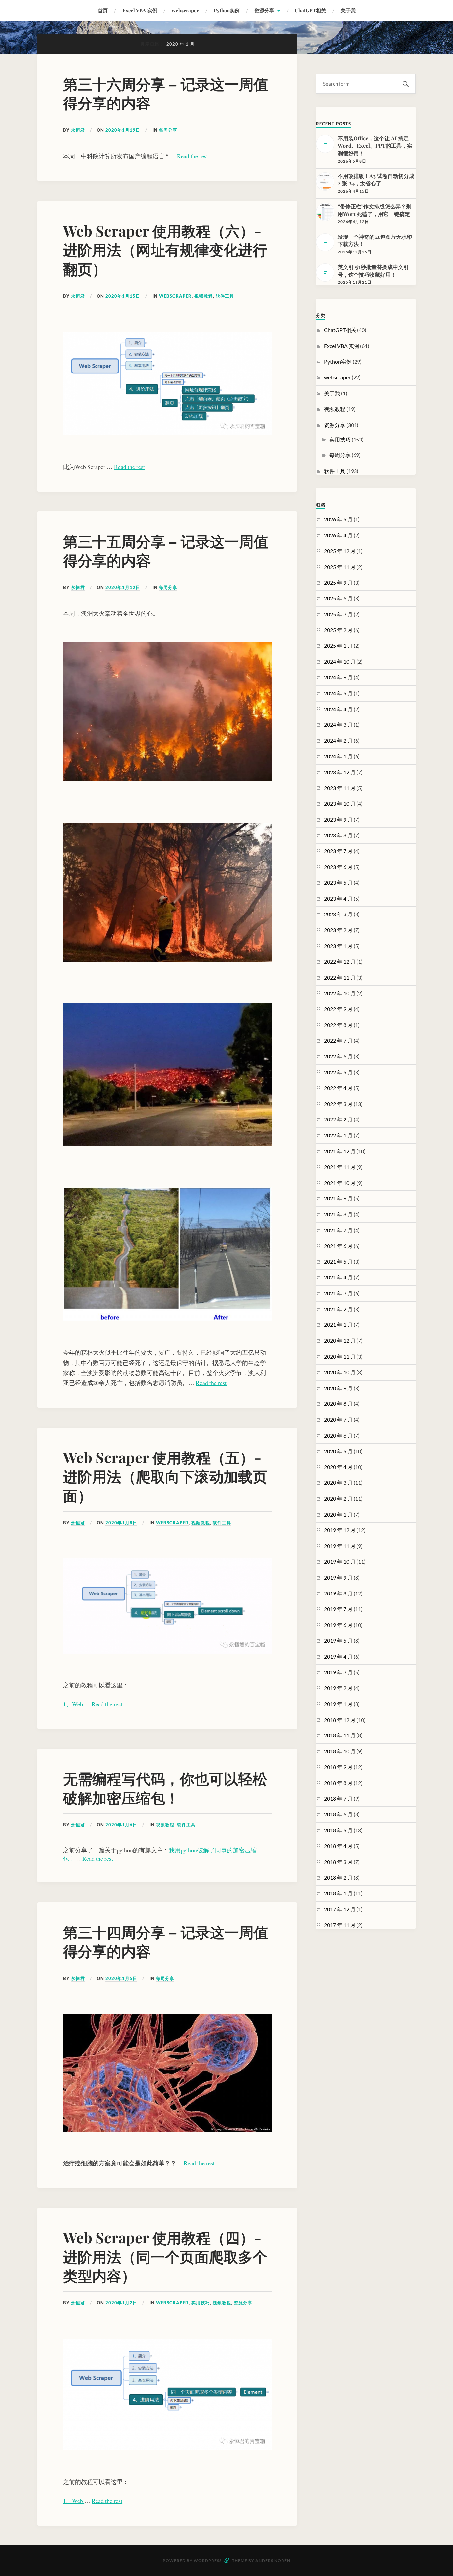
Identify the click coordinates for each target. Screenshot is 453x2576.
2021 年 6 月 (338, 1246)
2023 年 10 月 (340, 804)
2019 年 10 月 (340, 1561)
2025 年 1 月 (338, 646)
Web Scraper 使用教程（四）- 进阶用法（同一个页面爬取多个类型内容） (165, 2256)
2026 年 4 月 (338, 535)
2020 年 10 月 (340, 1372)
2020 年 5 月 (338, 1451)
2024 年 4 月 (338, 709)
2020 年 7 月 (338, 1420)
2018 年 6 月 (338, 1814)
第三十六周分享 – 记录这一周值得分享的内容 (166, 93)
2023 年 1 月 (338, 946)
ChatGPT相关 (310, 10)
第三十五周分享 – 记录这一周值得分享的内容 (166, 550)
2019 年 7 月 (338, 1609)
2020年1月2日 (121, 2303)
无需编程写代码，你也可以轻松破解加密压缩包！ (165, 1788)
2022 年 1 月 (338, 1135)
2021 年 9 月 (338, 1198)
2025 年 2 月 (338, 630)
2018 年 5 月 (338, 1830)
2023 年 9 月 (338, 819)
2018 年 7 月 (338, 1799)
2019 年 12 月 (340, 1530)
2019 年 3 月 (338, 1672)
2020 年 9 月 (338, 1388)
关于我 (348, 10)
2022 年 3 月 (338, 1104)
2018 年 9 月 (338, 1767)
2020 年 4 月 (338, 1467)
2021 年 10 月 (340, 1183)
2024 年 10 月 (340, 662)
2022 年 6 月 (338, 1056)
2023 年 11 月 (340, 788)
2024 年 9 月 (338, 677)
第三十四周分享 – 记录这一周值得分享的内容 (166, 1941)
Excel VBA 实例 (140, 10)
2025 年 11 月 (340, 567)
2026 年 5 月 (338, 519)
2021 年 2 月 (338, 1309)
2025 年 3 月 (338, 614)
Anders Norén (273, 2561)
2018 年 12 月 (340, 1720)
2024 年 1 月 (338, 756)
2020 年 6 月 (338, 1435)
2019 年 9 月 (338, 1577)
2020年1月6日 (121, 1825)
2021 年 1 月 (338, 1325)
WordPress (208, 2561)
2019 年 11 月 (340, 1546)
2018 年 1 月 (338, 1893)
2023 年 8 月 (338, 835)
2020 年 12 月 (340, 1341)
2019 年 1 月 (338, 1704)
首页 (103, 10)
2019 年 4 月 (338, 1656)
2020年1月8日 (121, 1523)
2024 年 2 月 (338, 741)
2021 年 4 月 (338, 1277)
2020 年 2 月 (338, 1498)
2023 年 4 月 (338, 898)
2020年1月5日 (121, 1978)
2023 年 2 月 (338, 930)
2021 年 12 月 (340, 1151)
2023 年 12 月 (340, 772)
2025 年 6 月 (338, 598)
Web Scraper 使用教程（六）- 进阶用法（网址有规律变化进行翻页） (165, 249)
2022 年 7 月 (338, 1040)
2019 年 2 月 (338, 1688)
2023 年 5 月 (338, 882)
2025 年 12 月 (340, 551)
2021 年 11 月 (340, 1167)
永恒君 (78, 130)
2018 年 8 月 (338, 1783)
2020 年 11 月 (340, 1356)
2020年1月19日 (123, 130)
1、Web (74, 1704)
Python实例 (227, 10)
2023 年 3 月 (338, 914)
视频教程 (204, 296)
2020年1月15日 (123, 296)
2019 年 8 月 (338, 1593)
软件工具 (225, 296)
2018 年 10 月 (340, 1751)
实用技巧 (201, 2303)
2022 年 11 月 (340, 977)
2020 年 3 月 (338, 1483)
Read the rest (193, 156)
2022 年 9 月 (338, 1009)
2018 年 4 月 (338, 1846)
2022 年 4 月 (338, 1088)
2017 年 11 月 (340, 1925)
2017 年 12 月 (340, 1909)
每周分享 (168, 130)
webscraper (185, 10)
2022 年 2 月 (338, 1119)
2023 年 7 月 (338, 851)
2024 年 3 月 (338, 725)
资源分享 (264, 10)
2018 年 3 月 (338, 1862)
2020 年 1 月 (338, 1514)
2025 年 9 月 (338, 583)
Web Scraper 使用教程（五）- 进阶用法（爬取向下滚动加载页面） (165, 1476)
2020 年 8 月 (338, 1404)
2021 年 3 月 (338, 1293)
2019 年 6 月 (338, 1625)
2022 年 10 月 (340, 993)
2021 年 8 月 (338, 1214)
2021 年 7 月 (338, 1230)
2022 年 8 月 (338, 1025)
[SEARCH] (406, 84)
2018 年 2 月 (338, 1878)
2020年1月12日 (123, 587)
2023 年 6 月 (338, 867)
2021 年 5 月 (338, 1262)
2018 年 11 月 (340, 1735)
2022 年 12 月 (340, 961)
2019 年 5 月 (338, 1640)
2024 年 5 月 (338, 693)
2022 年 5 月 (338, 1072)
